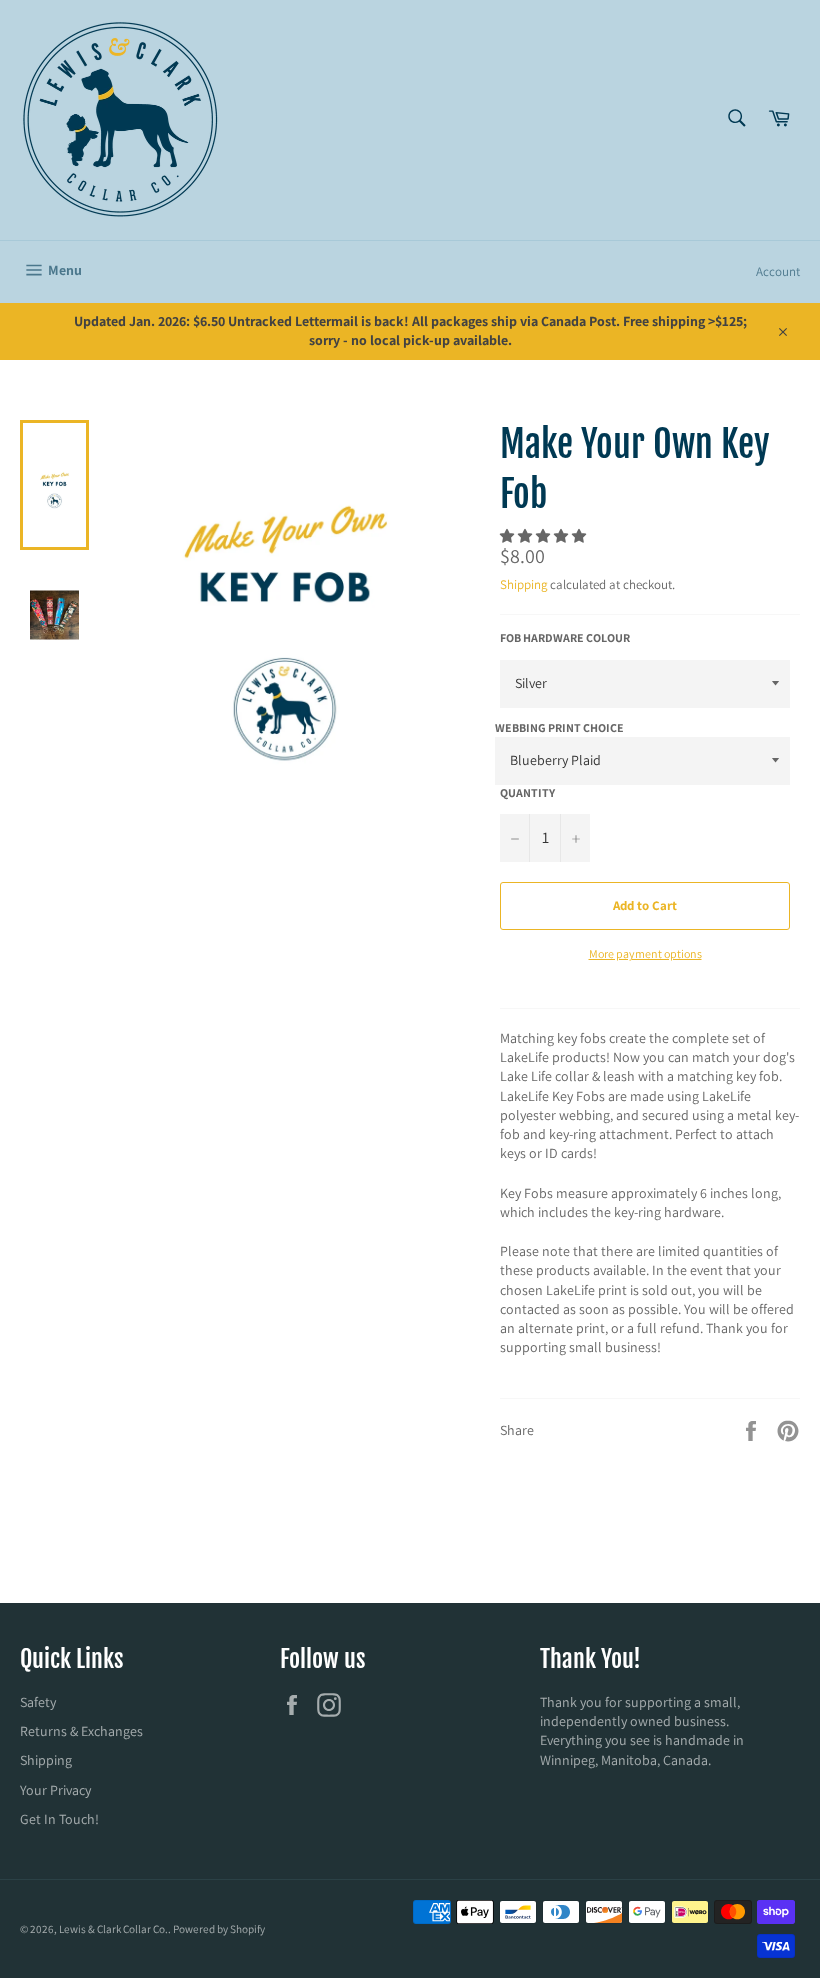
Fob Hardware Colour (565, 637)
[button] (544, 536)
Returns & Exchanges (81, 1731)
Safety (38, 1702)
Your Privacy (55, 1790)
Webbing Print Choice (559, 727)
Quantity (527, 792)
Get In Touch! (59, 1819)
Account (778, 271)
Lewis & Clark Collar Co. (113, 1929)
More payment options (645, 953)
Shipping (523, 584)
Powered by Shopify (219, 1929)
